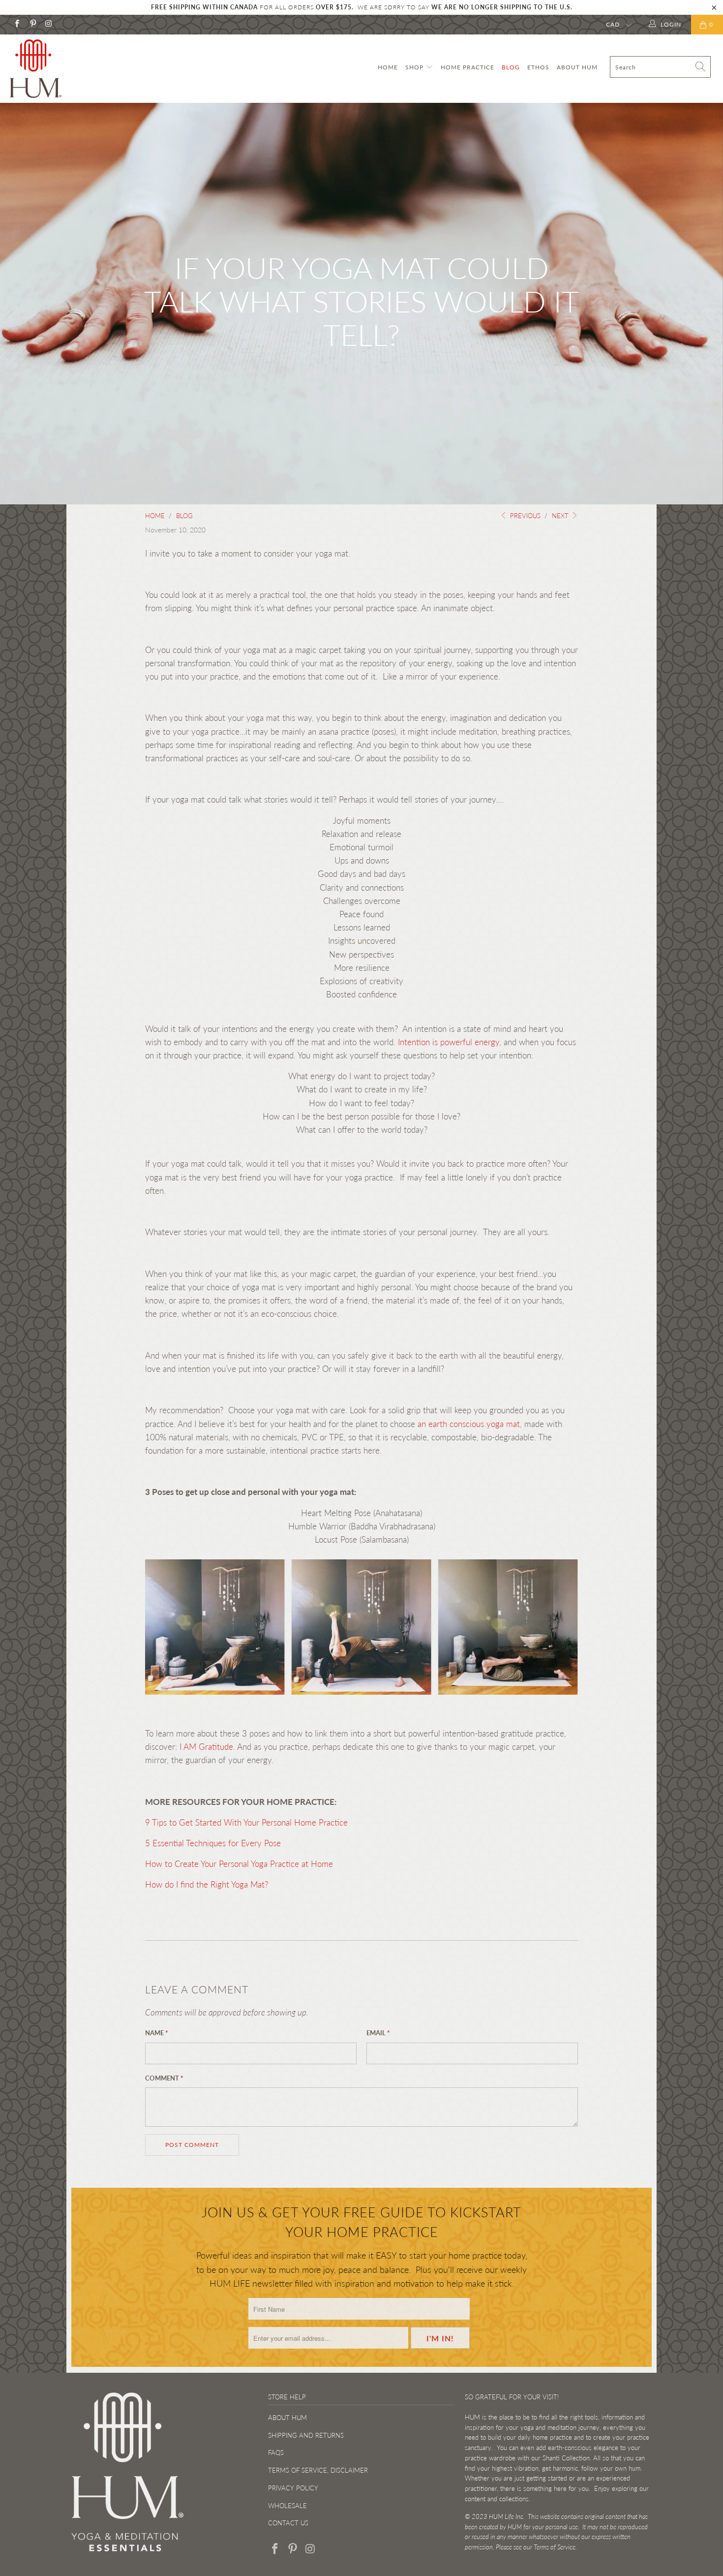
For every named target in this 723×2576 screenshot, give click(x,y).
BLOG (511, 67)
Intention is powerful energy (449, 1042)
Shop (415, 67)
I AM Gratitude (206, 1747)
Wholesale (287, 2506)
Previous (524, 516)
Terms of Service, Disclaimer (318, 2470)
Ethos (538, 67)
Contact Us (288, 2523)
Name (157, 2033)
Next (561, 516)
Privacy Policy (293, 2488)
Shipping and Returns (306, 2435)
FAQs (276, 2452)
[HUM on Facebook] (16, 24)
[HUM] (63, 69)
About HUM (577, 67)
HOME (388, 67)
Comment (164, 2078)
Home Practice (467, 67)
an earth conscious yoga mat (469, 1424)
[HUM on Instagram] (48, 24)
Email (378, 2033)
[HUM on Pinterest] (32, 24)
